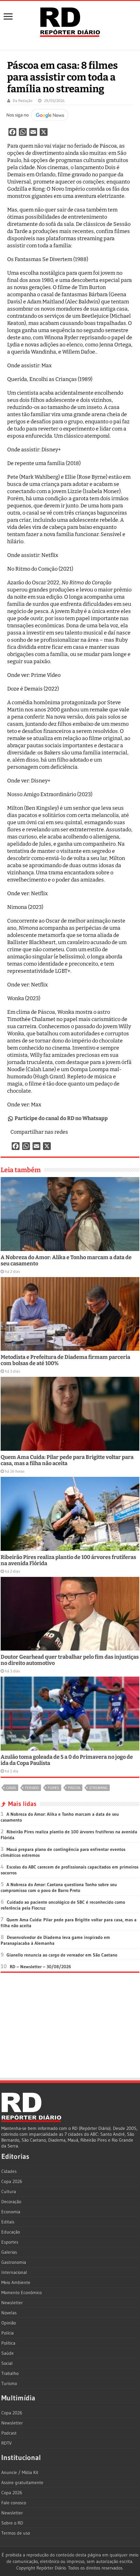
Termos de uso (16, 2533)
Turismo (9, 2383)
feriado (32, 1788)
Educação (11, 2232)
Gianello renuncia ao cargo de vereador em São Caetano (62, 1955)
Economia (11, 2212)
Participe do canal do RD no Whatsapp (61, 1118)
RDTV (7, 2443)
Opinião (9, 2323)
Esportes (10, 2242)
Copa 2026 (12, 2181)
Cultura (9, 2191)
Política (8, 2343)
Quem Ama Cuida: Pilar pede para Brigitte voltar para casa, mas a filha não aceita (67, 1460)
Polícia (7, 2333)
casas (11, 1788)
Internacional (14, 2272)
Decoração (11, 2202)
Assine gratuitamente (22, 2482)
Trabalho (10, 2373)
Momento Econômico (21, 2292)
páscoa (74, 1788)
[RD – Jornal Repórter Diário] (70, 21)
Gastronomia (14, 2262)
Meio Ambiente (16, 2282)
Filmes (53, 1788)
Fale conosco (14, 2503)
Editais (8, 2222)
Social (7, 2363)
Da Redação (22, 101)
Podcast (9, 2433)
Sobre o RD (12, 2523)
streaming (98, 1788)
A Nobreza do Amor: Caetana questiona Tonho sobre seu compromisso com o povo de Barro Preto (59, 1887)
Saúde (7, 2353)
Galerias (9, 2252)
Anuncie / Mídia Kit (20, 2472)
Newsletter (12, 2303)
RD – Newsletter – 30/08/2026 (40, 1967)
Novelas (9, 2313)
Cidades (9, 2171)
